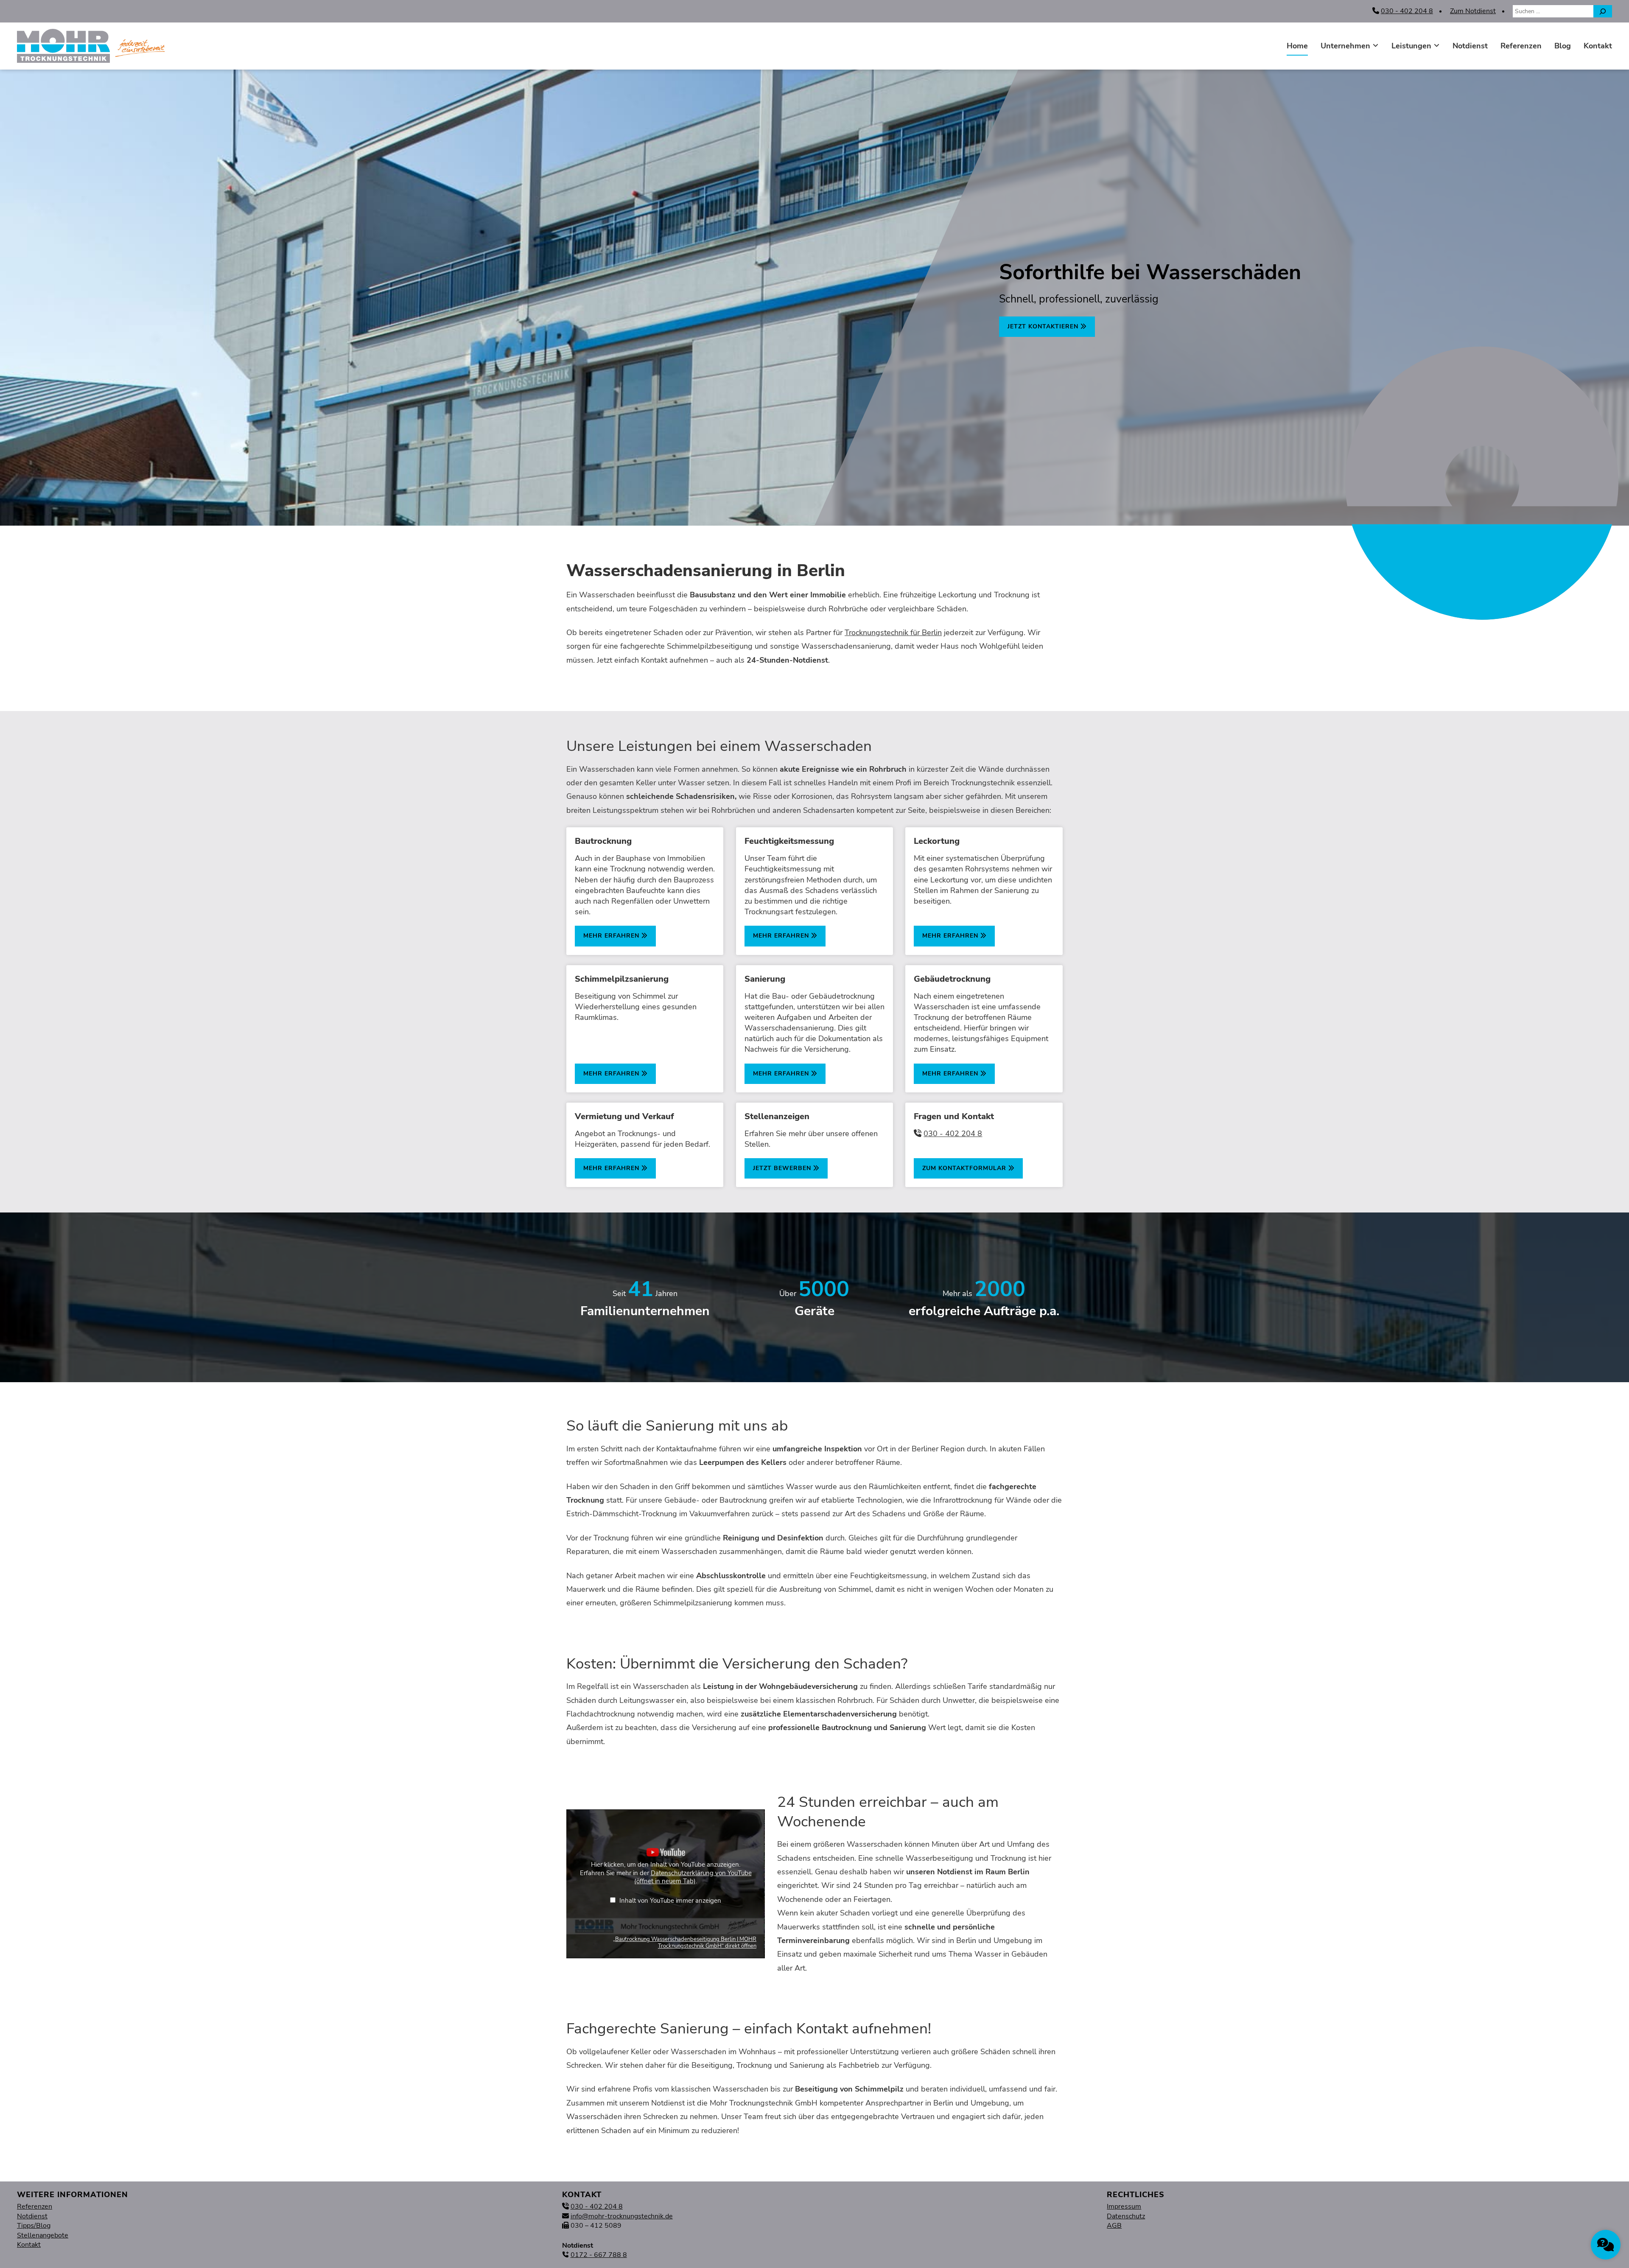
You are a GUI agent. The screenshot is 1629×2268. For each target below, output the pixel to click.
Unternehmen (1345, 46)
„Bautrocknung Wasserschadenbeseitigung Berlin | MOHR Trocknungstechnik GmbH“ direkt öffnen (685, 1943)
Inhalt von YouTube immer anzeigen (670, 1901)
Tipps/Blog (34, 2226)
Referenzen (1521, 46)
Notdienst (1470, 46)
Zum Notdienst (1473, 11)
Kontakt (1598, 46)
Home (1297, 46)
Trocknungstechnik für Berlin (893, 633)
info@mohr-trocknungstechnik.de (622, 2216)
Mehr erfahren (612, 936)
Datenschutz (1126, 2216)
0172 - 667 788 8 (599, 2255)
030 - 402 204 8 (1407, 11)
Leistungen (1411, 46)
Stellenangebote (43, 2235)
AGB (1114, 2226)
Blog (1563, 46)
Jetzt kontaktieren (1044, 326)
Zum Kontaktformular (965, 1168)
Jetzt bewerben (783, 1168)
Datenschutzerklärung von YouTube (693, 1877)
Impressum (1124, 2206)
